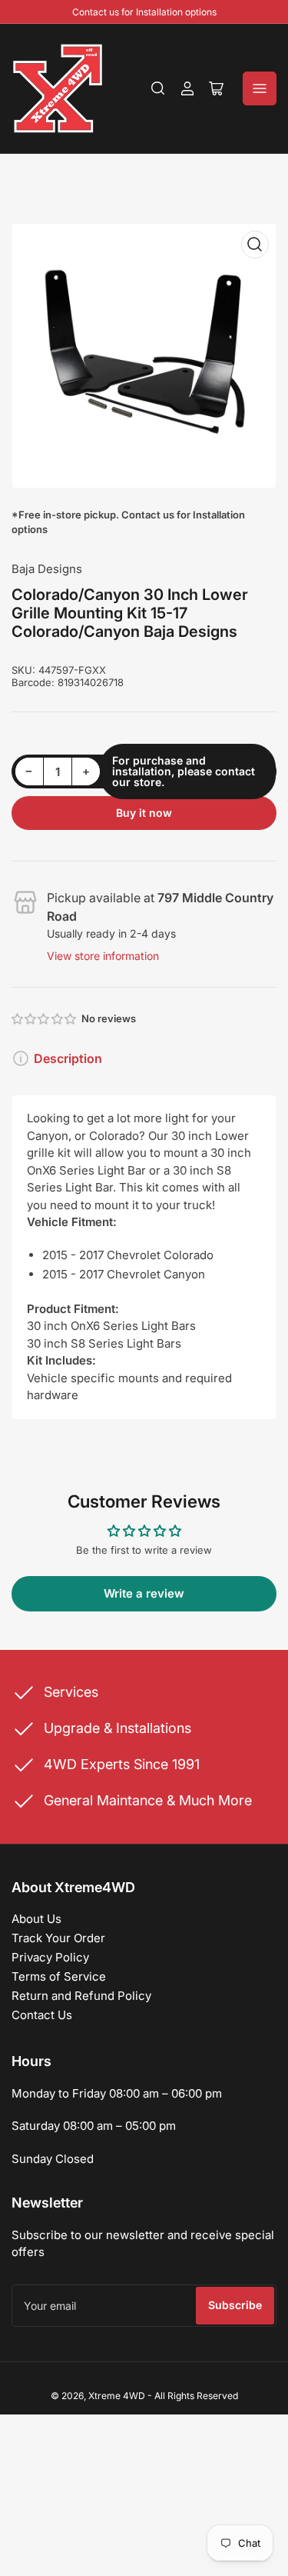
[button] (45, 1019)
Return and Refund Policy (81, 1996)
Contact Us (42, 2015)
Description (68, 1058)
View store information (103, 956)
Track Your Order (58, 1938)
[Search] (158, 88)
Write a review (144, 1593)
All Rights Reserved (196, 2396)
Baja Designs (47, 569)
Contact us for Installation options (144, 12)
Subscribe (235, 2305)
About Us (36, 1919)
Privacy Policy (50, 1957)
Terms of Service (59, 1976)
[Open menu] (260, 88)
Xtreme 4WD (117, 2396)
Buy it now (144, 813)
